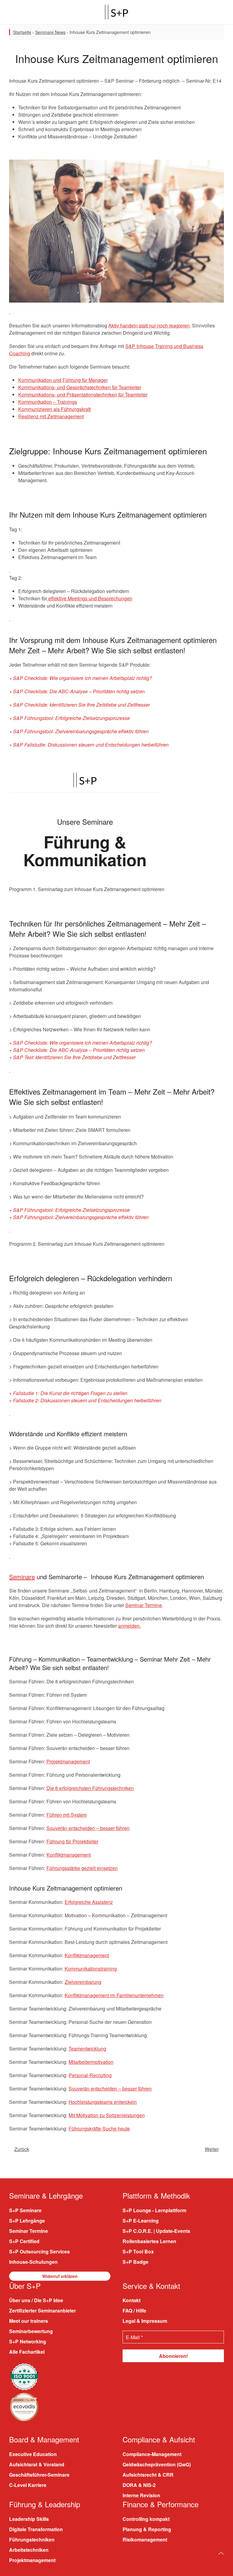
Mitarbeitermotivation (91, 2062)
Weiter (212, 2149)
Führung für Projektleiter (72, 1841)
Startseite (22, 32)
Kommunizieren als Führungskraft (54, 409)
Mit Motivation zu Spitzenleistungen (107, 2115)
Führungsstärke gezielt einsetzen (82, 1868)
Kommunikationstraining (91, 1969)
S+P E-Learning (141, 2221)
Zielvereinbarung (83, 1982)
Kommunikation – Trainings (48, 402)
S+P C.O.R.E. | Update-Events (156, 2231)
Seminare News (50, 32)
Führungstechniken (32, 2540)
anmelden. (129, 1626)
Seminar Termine (144, 1605)
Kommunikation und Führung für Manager (63, 380)
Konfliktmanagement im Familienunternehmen (114, 1995)
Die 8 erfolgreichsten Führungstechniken (90, 1788)
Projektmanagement (68, 1761)
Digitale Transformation (36, 2529)
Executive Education (33, 2454)
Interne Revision (141, 2495)
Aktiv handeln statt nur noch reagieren (149, 325)
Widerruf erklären (60, 2276)
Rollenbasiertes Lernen (149, 2241)
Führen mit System (67, 1815)
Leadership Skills (29, 2519)
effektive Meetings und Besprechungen (90, 598)
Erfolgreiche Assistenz (89, 1902)
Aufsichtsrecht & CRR (148, 2475)
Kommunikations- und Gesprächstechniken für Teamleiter (80, 387)
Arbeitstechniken (29, 2550)
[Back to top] (221, 2553)
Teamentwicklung (87, 2049)
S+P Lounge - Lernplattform (154, 2210)
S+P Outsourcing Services (39, 2251)
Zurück (22, 2149)
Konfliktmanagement (69, 1855)
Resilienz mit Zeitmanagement (51, 416)
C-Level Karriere (28, 2485)
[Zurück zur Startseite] (116, 12)
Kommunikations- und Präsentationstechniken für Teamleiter (83, 395)
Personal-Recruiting (90, 2075)
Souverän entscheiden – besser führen (88, 1828)
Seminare (22, 1577)
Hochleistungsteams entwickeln (103, 2102)
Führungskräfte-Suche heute (99, 2128)
